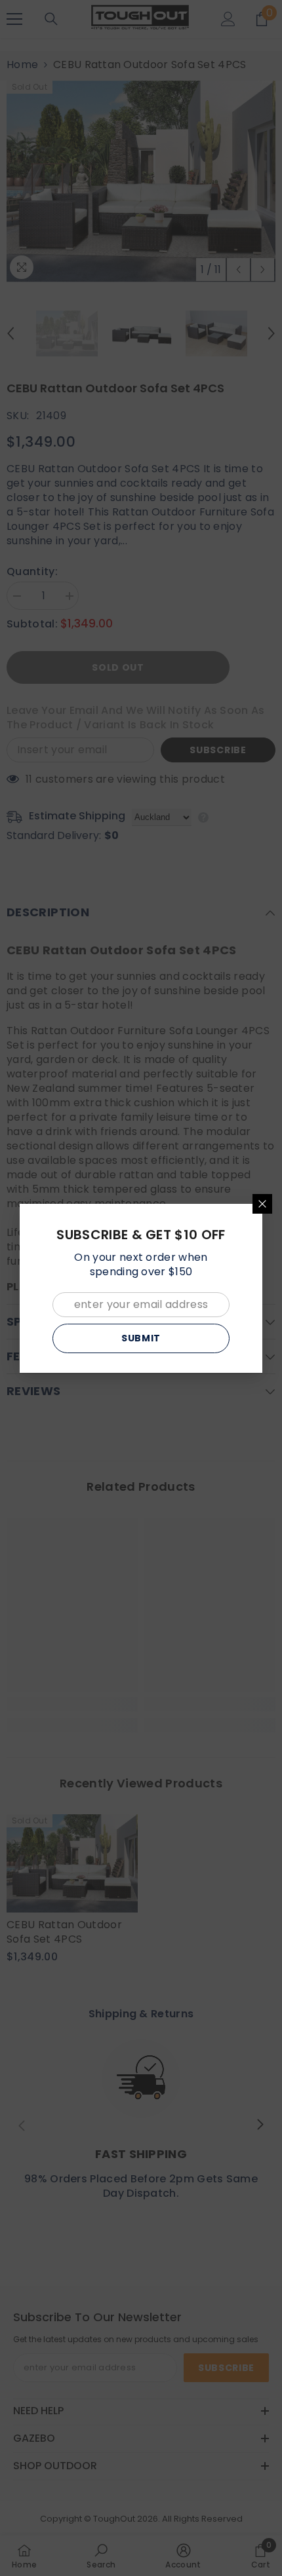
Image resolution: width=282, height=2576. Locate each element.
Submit (141, 1338)
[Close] (262, 1204)
